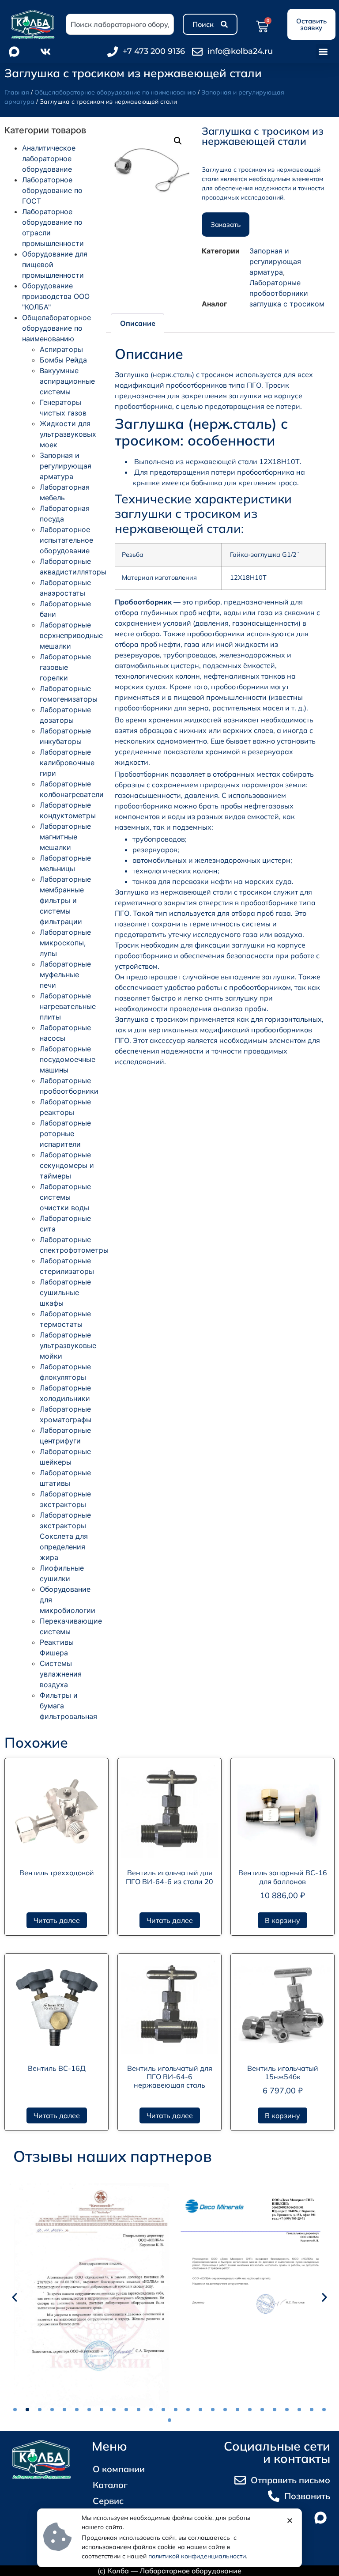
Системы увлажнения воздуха (61, 1674)
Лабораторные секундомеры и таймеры (67, 1165)
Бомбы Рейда (63, 360)
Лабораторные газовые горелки (65, 667)
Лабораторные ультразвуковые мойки (68, 1345)
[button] (323, 51)
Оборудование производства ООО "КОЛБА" (56, 296)
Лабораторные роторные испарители (65, 1133)
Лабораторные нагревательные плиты (68, 1006)
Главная (17, 92)
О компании (119, 2469)
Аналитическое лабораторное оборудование (49, 159)
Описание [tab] (138, 323)
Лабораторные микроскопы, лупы (65, 943)
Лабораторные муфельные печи (65, 974)
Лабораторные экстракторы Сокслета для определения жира (65, 1536)
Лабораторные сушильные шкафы (65, 1292)
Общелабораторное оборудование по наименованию (115, 92)
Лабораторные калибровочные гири (67, 763)
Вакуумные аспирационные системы (67, 381)
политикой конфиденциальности (197, 2556)
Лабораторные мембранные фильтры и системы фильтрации (65, 900)
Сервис (108, 2501)
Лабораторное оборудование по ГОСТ (52, 190)
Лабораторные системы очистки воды (65, 1197)
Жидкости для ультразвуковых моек (68, 434)
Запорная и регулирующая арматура (66, 466)
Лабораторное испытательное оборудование (66, 540)
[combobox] (120, 24)
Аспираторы (61, 349)
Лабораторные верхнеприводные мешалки (71, 635)
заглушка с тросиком (287, 304)
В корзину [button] (282, 1920)
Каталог (110, 2485)
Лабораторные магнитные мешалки (65, 837)
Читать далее (57, 1920)
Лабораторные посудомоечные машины (68, 1059)
